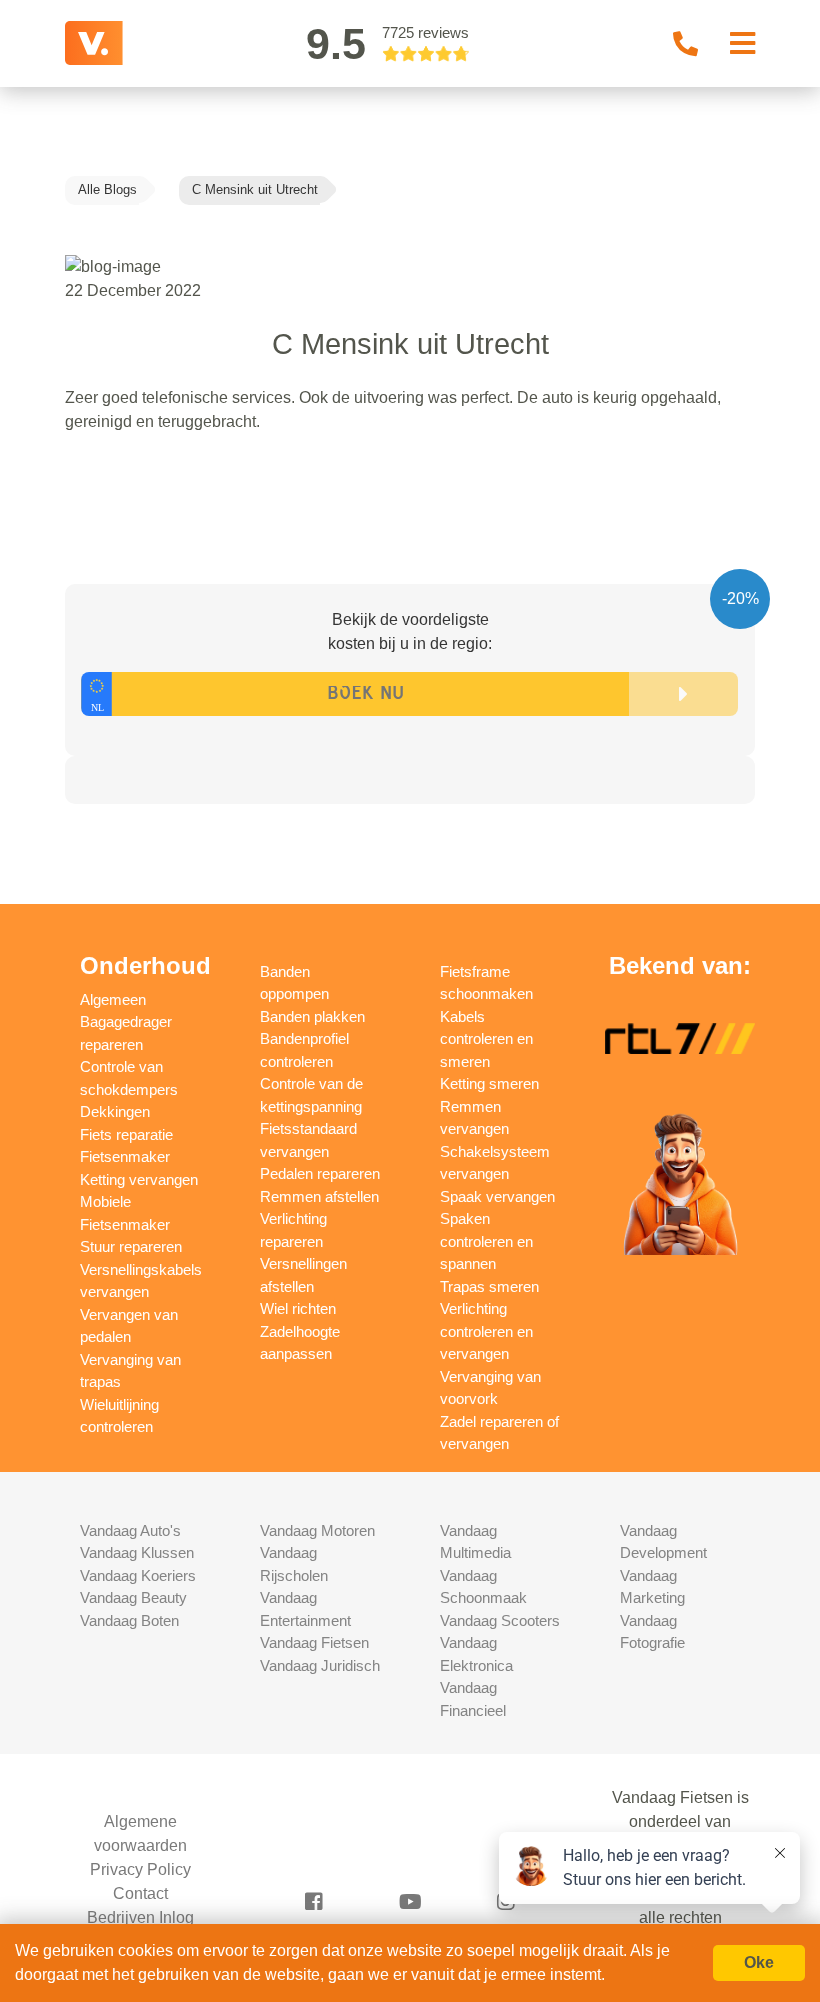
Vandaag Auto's (130, 1530)
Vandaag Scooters (500, 1620)
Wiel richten (298, 1308)
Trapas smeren (489, 1286)
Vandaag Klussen (137, 1552)
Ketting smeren (489, 1083)
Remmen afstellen (319, 1196)
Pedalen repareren (320, 1173)
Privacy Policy (140, 1869)
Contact (140, 1893)
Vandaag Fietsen (314, 1642)
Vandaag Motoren (317, 1530)
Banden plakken (312, 1016)
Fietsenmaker (125, 1156)
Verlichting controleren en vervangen (486, 1331)
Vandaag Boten (129, 1620)
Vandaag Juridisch (320, 1665)
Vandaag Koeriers (138, 1575)
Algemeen (113, 999)
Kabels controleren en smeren (486, 1039)
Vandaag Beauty (133, 1597)
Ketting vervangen (139, 1179)
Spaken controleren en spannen (486, 1241)
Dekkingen (115, 1111)
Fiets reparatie (126, 1134)
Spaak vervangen (497, 1196)
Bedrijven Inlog (140, 1917)
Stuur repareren (131, 1246)
